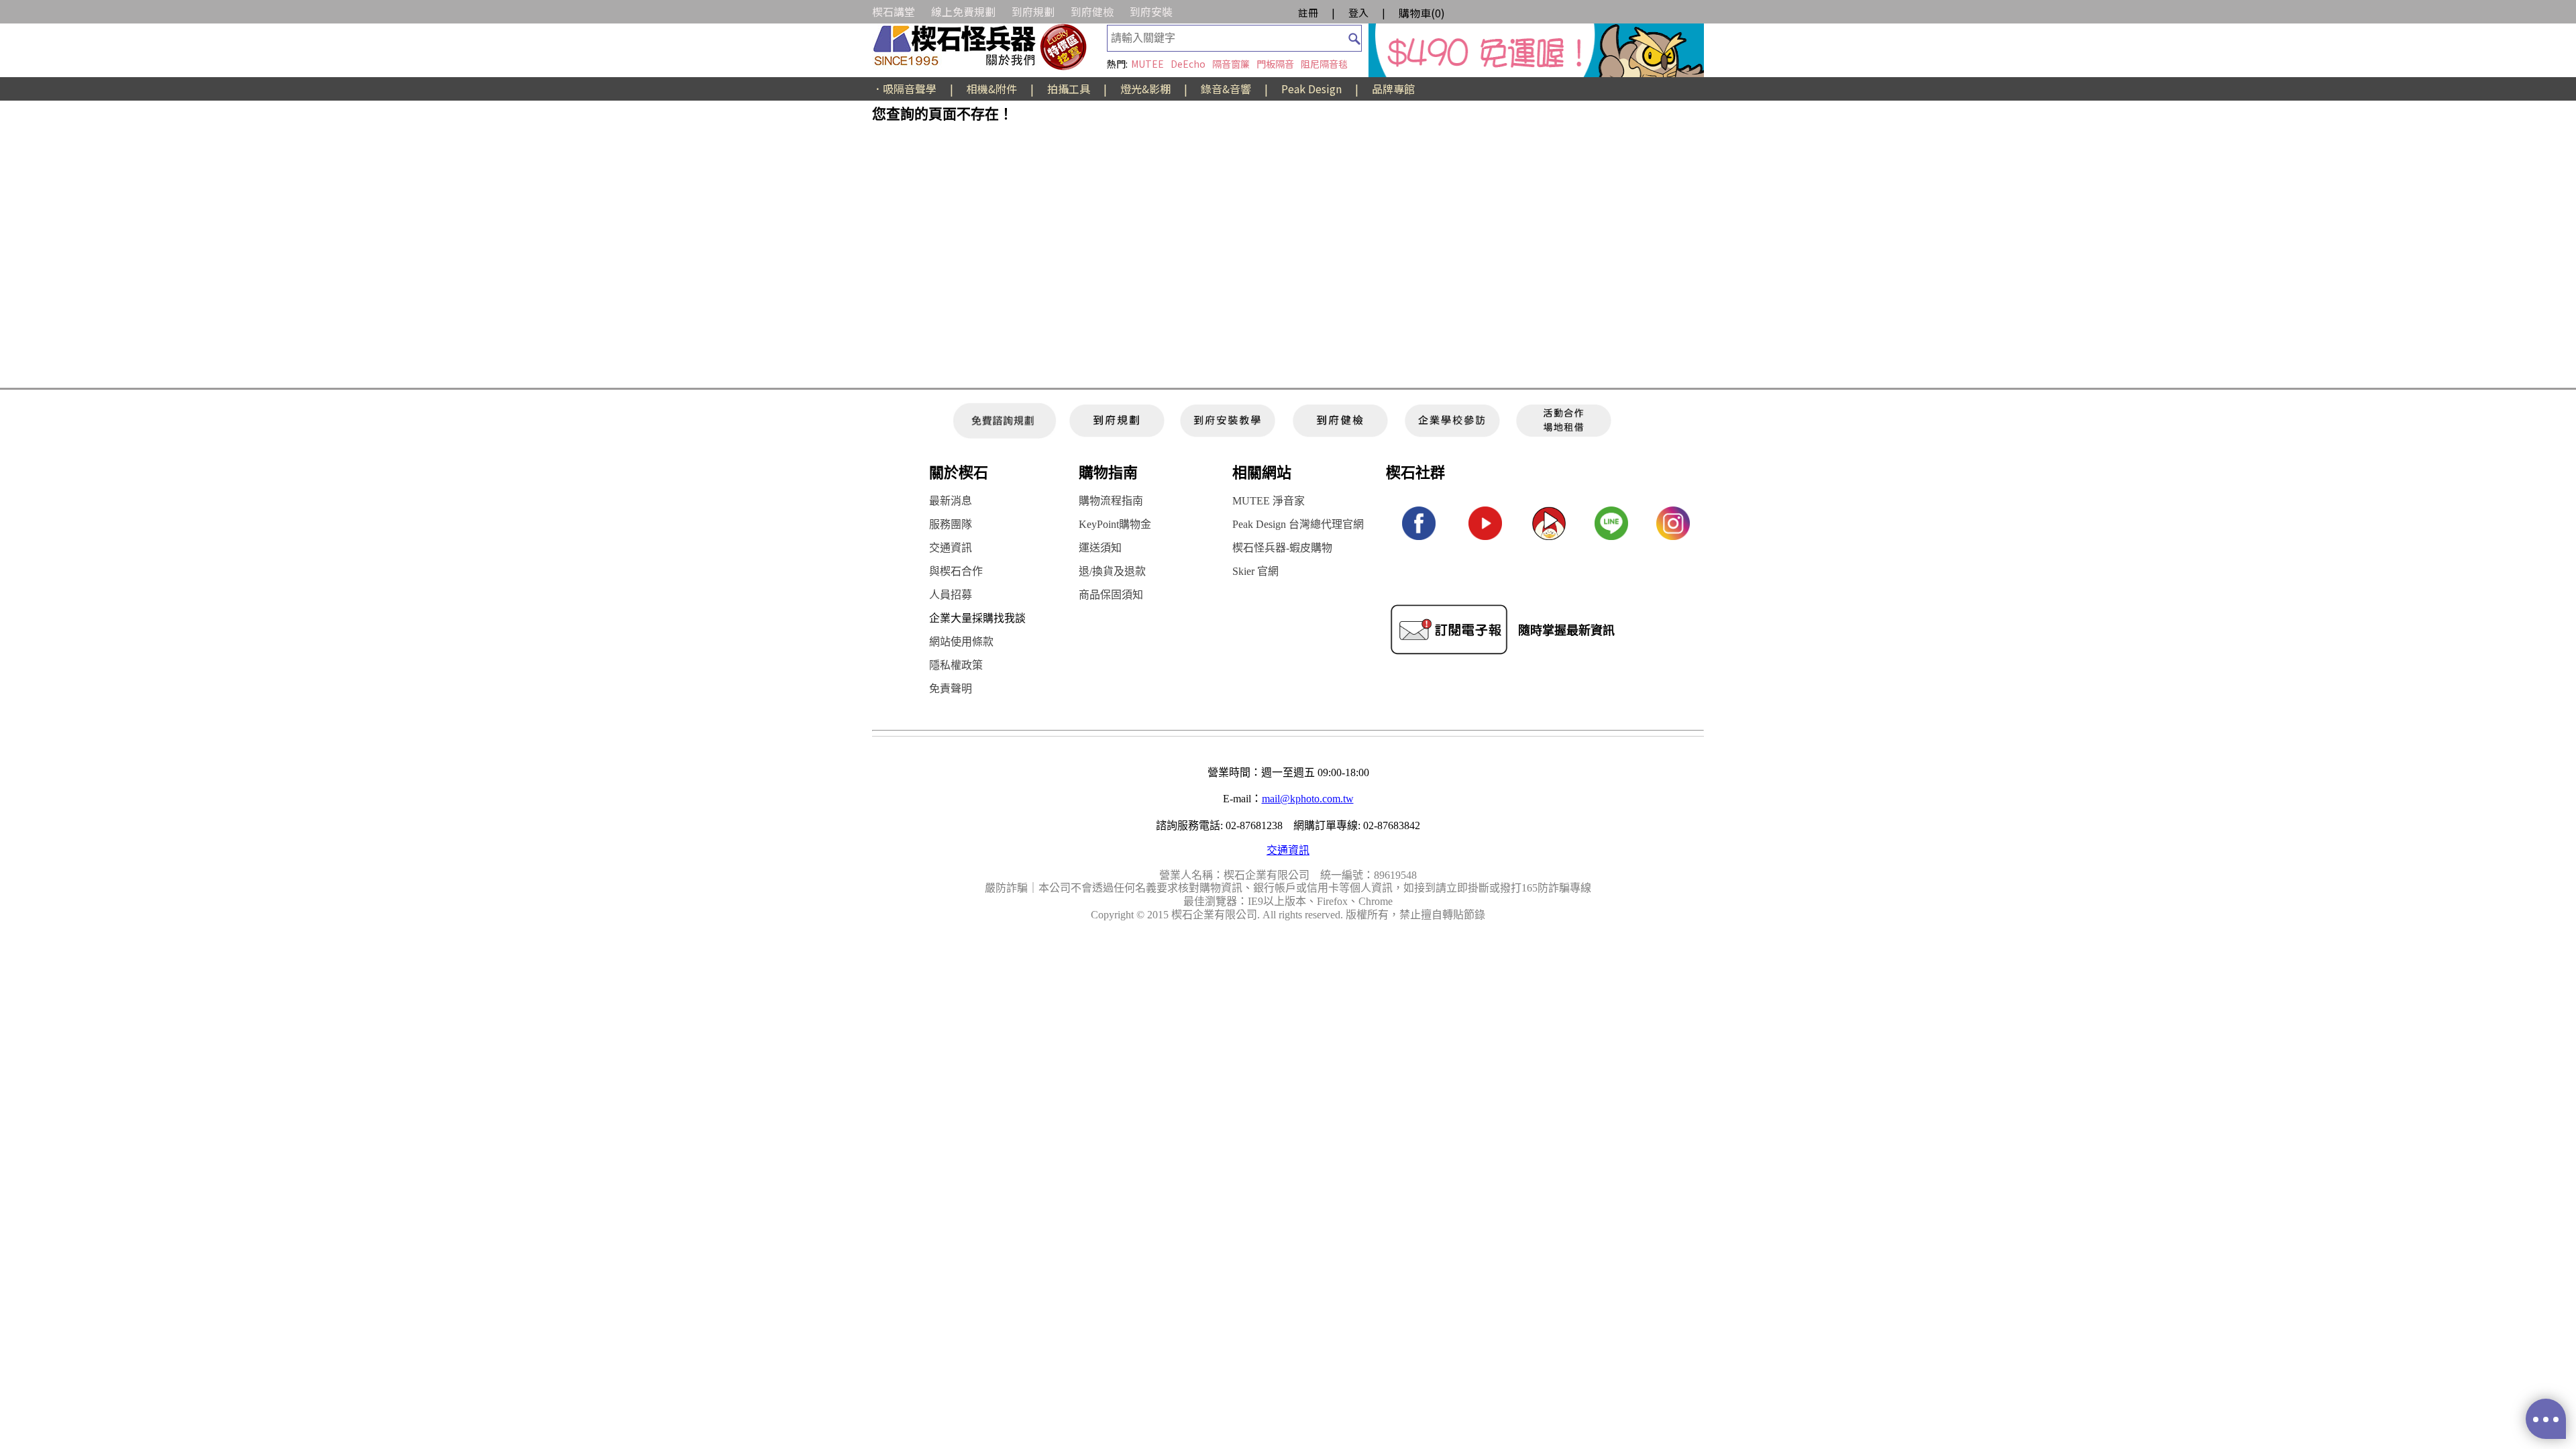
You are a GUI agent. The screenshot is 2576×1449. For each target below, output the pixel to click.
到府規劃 (1033, 11)
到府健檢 (1092, 11)
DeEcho (1188, 64)
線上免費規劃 (963, 11)
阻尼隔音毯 (1324, 64)
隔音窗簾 (1231, 64)
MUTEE (1147, 64)
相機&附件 (992, 89)
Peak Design (1311, 89)
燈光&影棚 (1145, 89)
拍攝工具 (1069, 89)
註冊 (1308, 12)
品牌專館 (1393, 89)
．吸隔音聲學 (904, 89)
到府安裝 (1151, 11)
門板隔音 (1275, 64)
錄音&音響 (1226, 89)
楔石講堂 (894, 11)
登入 (1358, 12)
